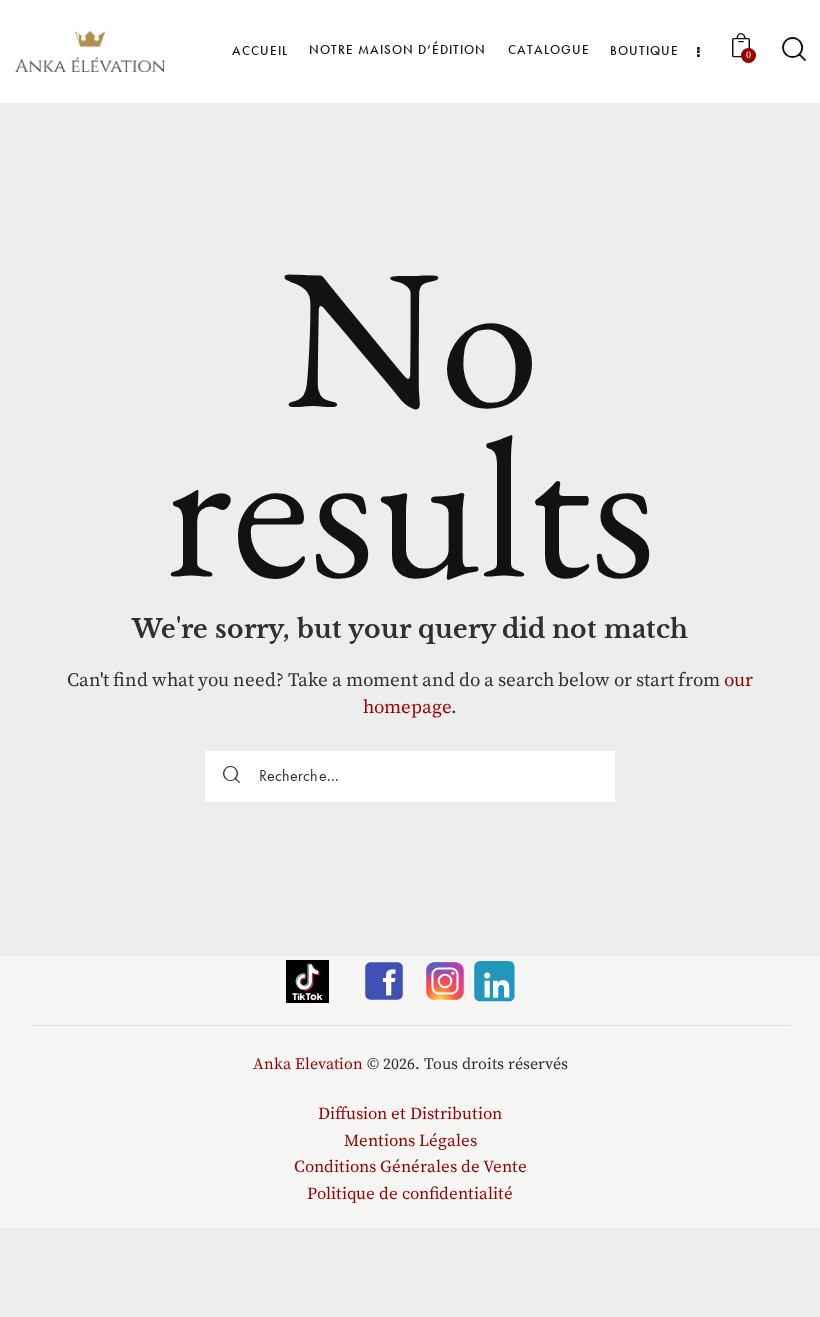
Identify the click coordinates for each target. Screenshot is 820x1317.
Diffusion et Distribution (410, 1114)
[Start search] (792, 49)
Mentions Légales (410, 1141)
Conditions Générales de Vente (410, 1167)
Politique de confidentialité (410, 1194)
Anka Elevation (308, 1064)
